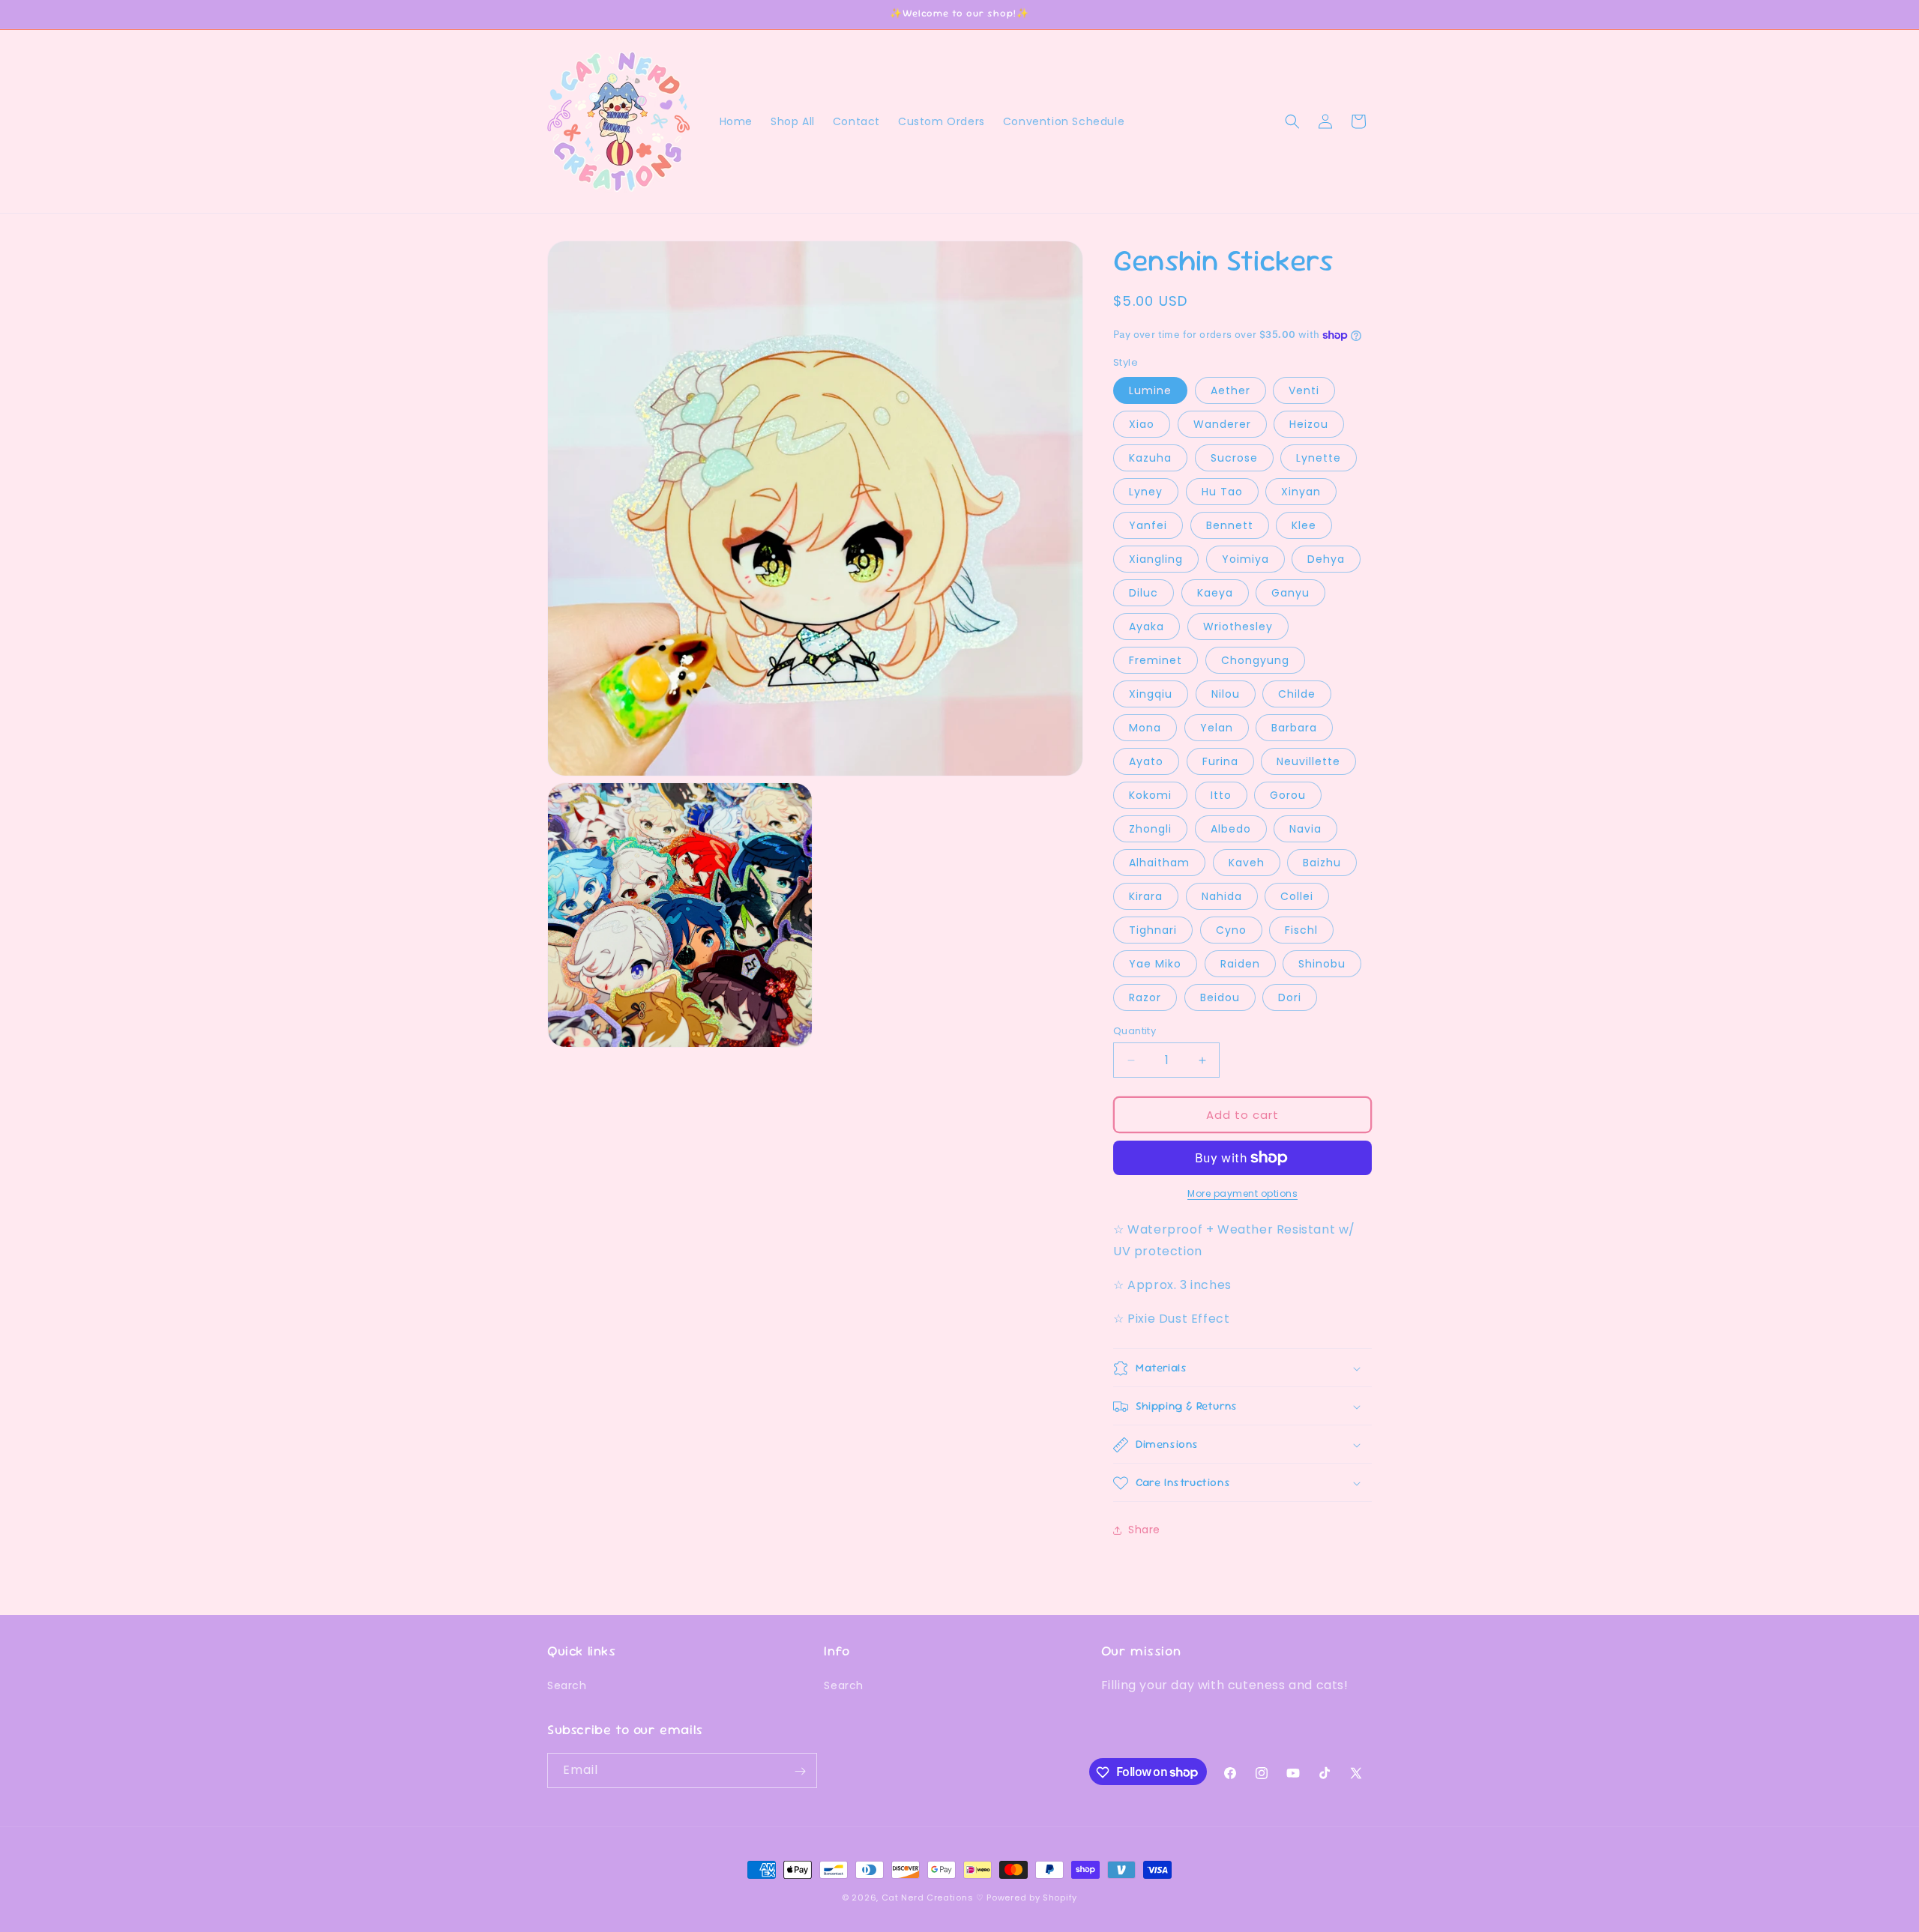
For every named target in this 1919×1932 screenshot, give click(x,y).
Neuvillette (1308, 761)
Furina (1220, 761)
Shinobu (1322, 964)
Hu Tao (1222, 492)
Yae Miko (1155, 964)
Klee (1304, 525)
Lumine (1150, 390)
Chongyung (1255, 660)
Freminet (1156, 660)
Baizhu (1322, 863)
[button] (1292, 121)
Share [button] (1144, 1530)
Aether (1230, 390)
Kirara (1146, 896)
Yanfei (1148, 525)
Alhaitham (1159, 863)
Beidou (1220, 997)
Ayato (1146, 761)
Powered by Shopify (1032, 1898)
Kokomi (1150, 795)
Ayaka (1147, 627)
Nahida (1222, 896)
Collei (1297, 896)
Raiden (1240, 964)
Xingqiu (1151, 694)
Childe (1297, 694)
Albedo (1231, 829)
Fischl (1301, 930)
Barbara (1294, 728)
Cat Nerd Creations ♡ (933, 1898)
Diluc (1144, 593)
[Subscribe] (800, 1771)
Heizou (1309, 424)
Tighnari (1153, 930)
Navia (1305, 829)
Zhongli (1150, 829)
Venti (1304, 390)
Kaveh (1247, 863)
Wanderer (1222, 424)
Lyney (1146, 492)
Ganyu (1290, 593)
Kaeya (1215, 593)
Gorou (1288, 795)
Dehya (1326, 559)
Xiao (1142, 424)
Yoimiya (1245, 559)
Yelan (1217, 728)
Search (567, 1685)
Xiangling (1156, 559)
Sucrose (1234, 458)
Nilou (1226, 694)
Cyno (1231, 930)
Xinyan (1301, 492)
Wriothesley (1238, 627)
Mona (1145, 728)
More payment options (1242, 1193)
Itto (1221, 795)
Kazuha (1150, 458)
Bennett (1230, 525)
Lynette (1319, 458)
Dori (1290, 997)
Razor (1145, 997)
